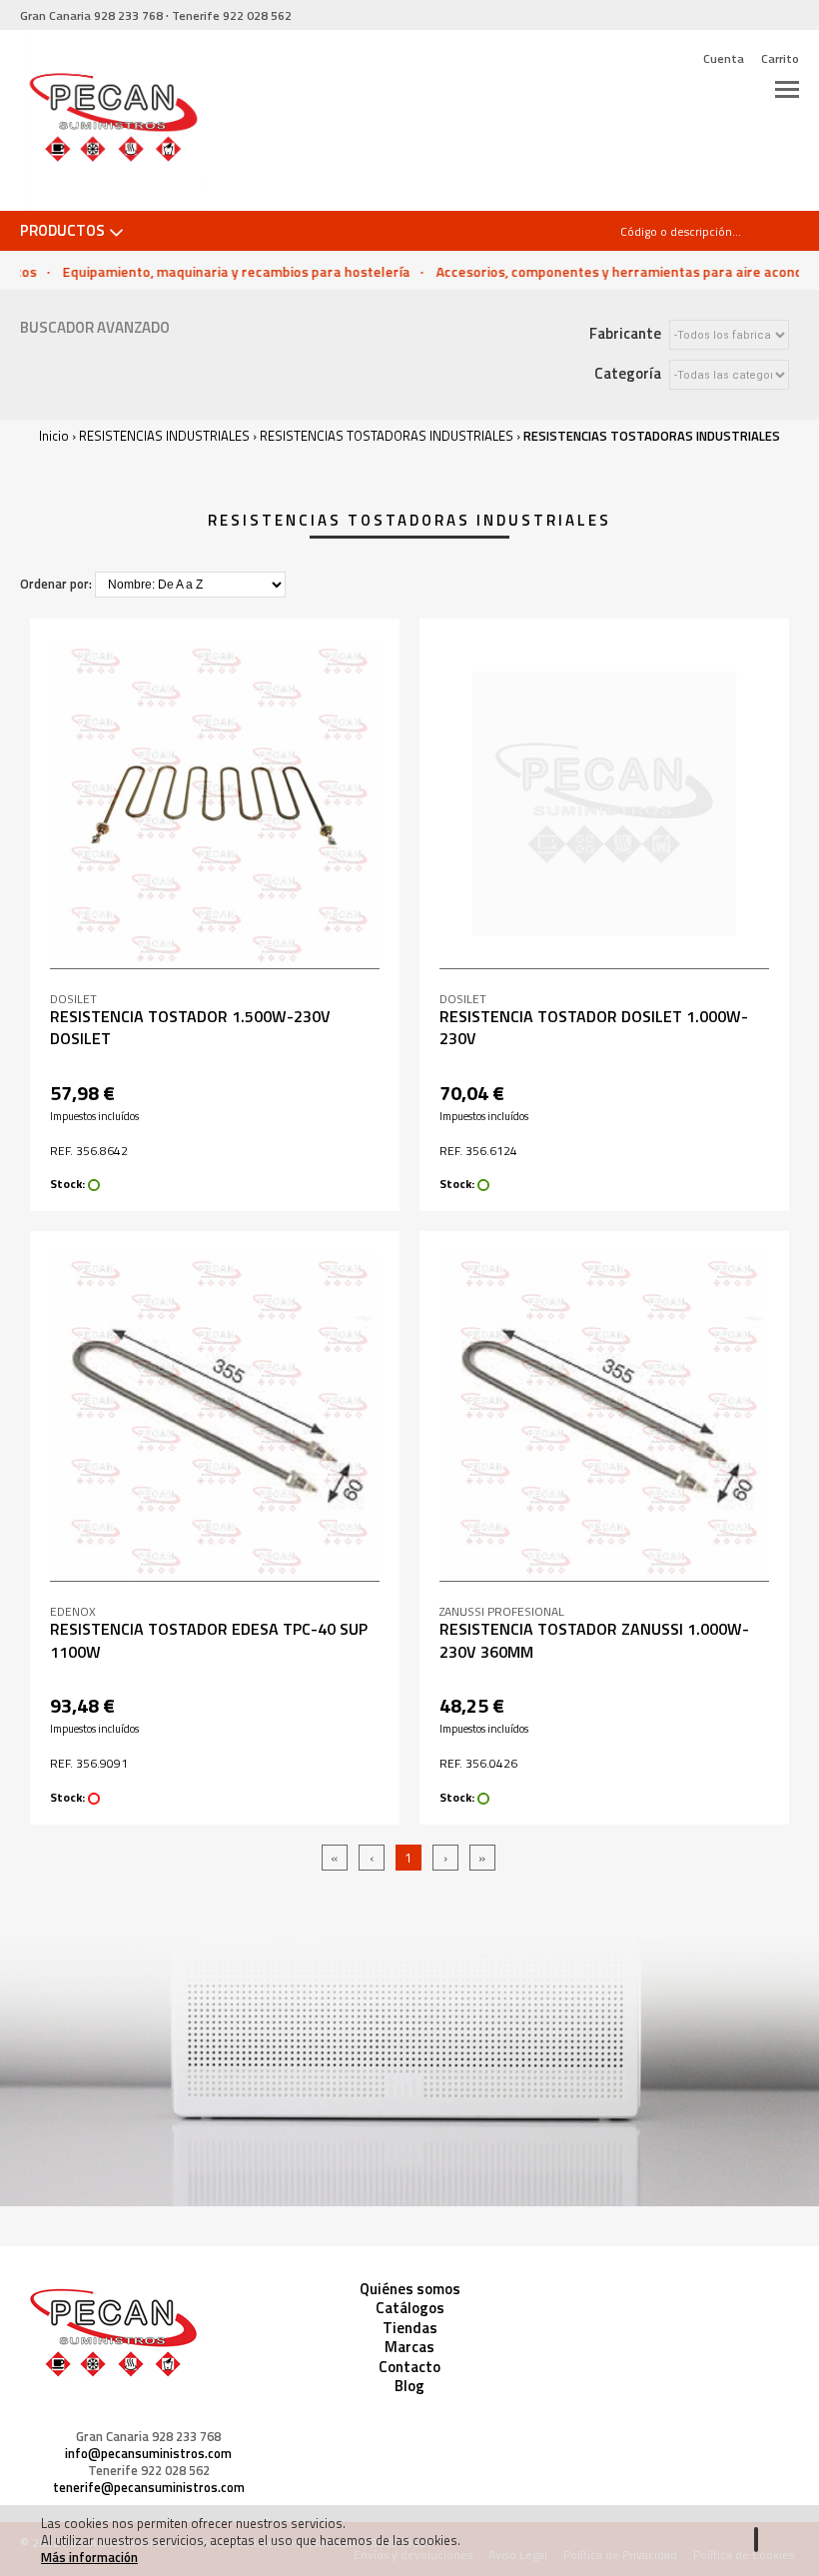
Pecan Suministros (112, 121)
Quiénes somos (410, 2289)
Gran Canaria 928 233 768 (148, 2437)
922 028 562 (232, 15)
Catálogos (410, 2308)
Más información (89, 2557)
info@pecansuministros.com (148, 2454)
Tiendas (410, 2328)
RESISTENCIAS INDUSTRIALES (164, 436)
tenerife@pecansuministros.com (149, 2488)
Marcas (409, 2347)
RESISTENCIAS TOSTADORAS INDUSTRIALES (387, 436)
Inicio (54, 436)
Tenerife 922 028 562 (149, 2471)
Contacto (409, 2367)
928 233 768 (91, 15)
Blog (409, 2386)
